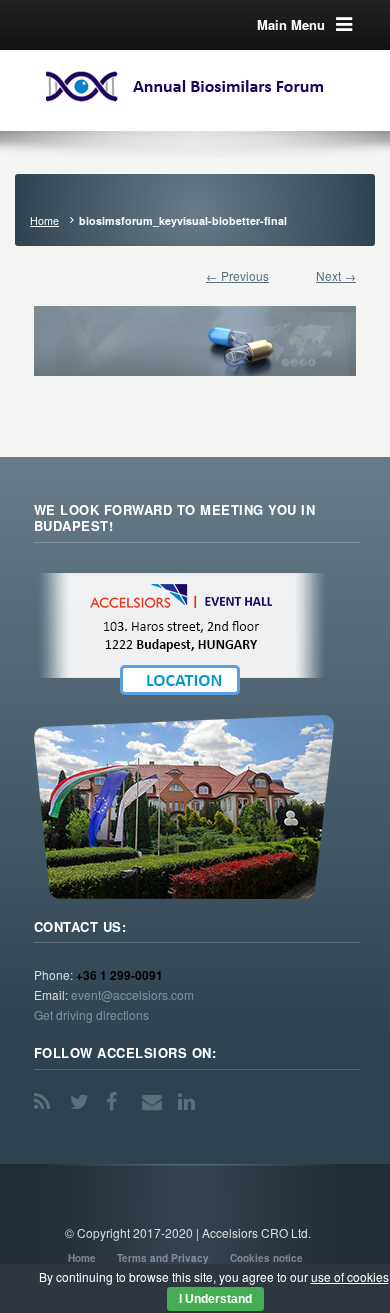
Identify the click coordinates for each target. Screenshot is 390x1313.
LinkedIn (190, 1102)
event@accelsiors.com (132, 994)
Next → (336, 275)
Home (44, 220)
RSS (46, 1102)
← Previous (237, 275)
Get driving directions (91, 1014)
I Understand (215, 1299)
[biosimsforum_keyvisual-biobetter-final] (195, 331)
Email (154, 1102)
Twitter (82, 1102)
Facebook (118, 1102)
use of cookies (350, 1276)
